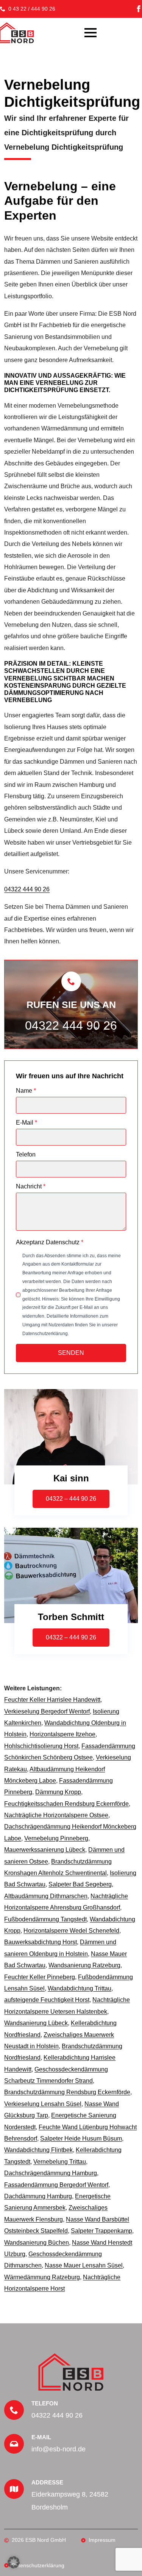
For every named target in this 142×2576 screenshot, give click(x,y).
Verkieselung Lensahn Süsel (43, 2104)
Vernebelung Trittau (60, 2162)
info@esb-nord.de (59, 2449)
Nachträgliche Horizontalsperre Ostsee (56, 1815)
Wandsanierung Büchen (37, 2243)
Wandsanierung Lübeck (36, 2023)
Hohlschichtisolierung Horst (41, 1746)
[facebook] (139, 9)
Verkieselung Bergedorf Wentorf (47, 1711)
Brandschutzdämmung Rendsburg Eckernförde (67, 2092)
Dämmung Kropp (58, 1792)
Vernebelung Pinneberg (56, 1838)
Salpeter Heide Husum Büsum (81, 2138)
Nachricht (31, 1187)
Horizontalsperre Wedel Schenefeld (71, 1931)
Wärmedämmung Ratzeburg (42, 2277)
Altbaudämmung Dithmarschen (46, 1896)
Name (26, 1091)
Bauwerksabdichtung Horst (41, 1942)
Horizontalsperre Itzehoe (62, 1734)
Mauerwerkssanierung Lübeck (45, 1850)
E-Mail (27, 1123)
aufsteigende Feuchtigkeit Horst (47, 2000)
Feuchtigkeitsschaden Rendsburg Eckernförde (66, 1804)
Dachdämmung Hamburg (38, 2196)
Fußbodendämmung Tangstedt (45, 1919)
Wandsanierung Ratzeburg (84, 1965)
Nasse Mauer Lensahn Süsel (84, 2265)
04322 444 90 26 (27, 889)
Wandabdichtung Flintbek (38, 2150)
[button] (14, 2562)
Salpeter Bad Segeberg (80, 1884)
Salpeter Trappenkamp (101, 2231)
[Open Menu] (91, 33)
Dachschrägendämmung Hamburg (51, 2173)
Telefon (26, 1155)
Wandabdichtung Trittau (80, 1988)
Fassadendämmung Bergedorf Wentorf (56, 2185)
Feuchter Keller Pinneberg (40, 1977)
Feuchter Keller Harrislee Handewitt (52, 1700)
